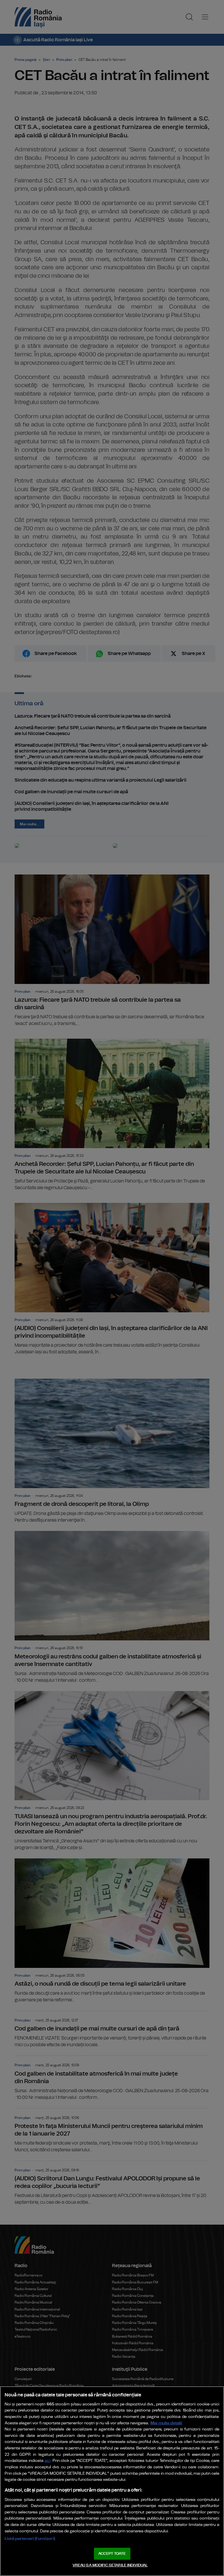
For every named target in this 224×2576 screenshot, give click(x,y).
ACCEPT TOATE (112, 2554)
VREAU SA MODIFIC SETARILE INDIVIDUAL (110, 2565)
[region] (112, 2481)
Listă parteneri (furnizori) (30, 2539)
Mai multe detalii (166, 2423)
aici (48, 2461)
